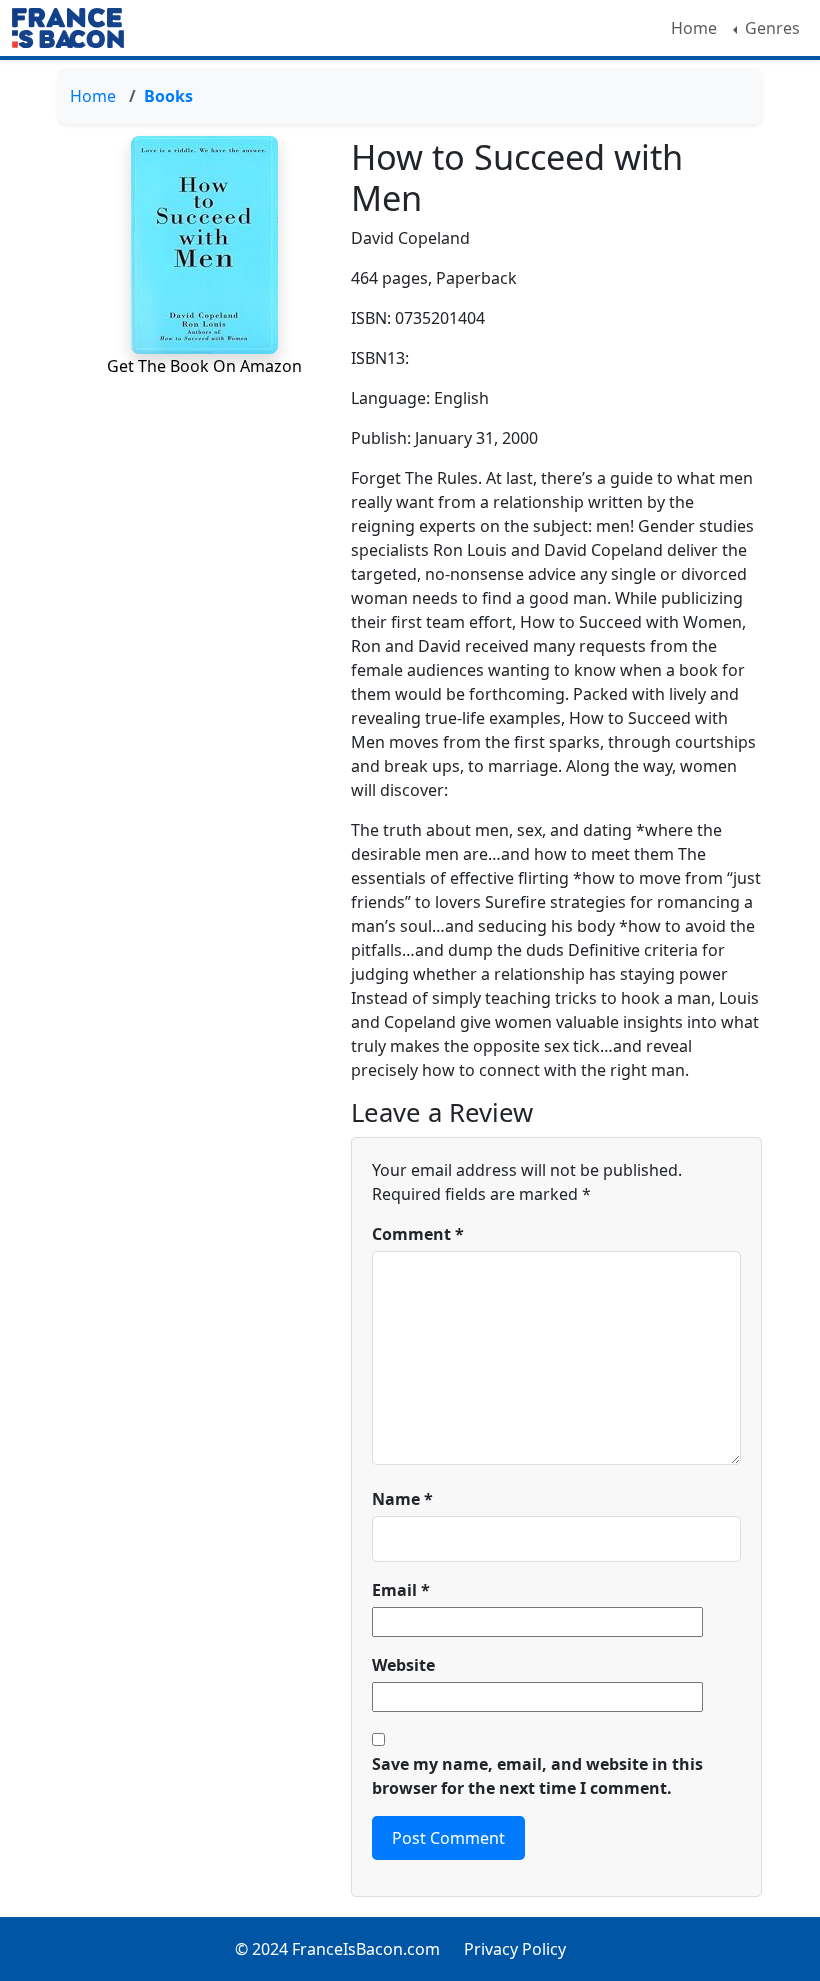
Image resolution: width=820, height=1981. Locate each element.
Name (402, 1499)
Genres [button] (770, 28)
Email (401, 1590)
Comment (418, 1234)
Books (168, 96)
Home (694, 28)
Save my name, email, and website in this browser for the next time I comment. (537, 1776)
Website (403, 1665)
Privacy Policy (515, 1949)
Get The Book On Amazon (204, 366)
